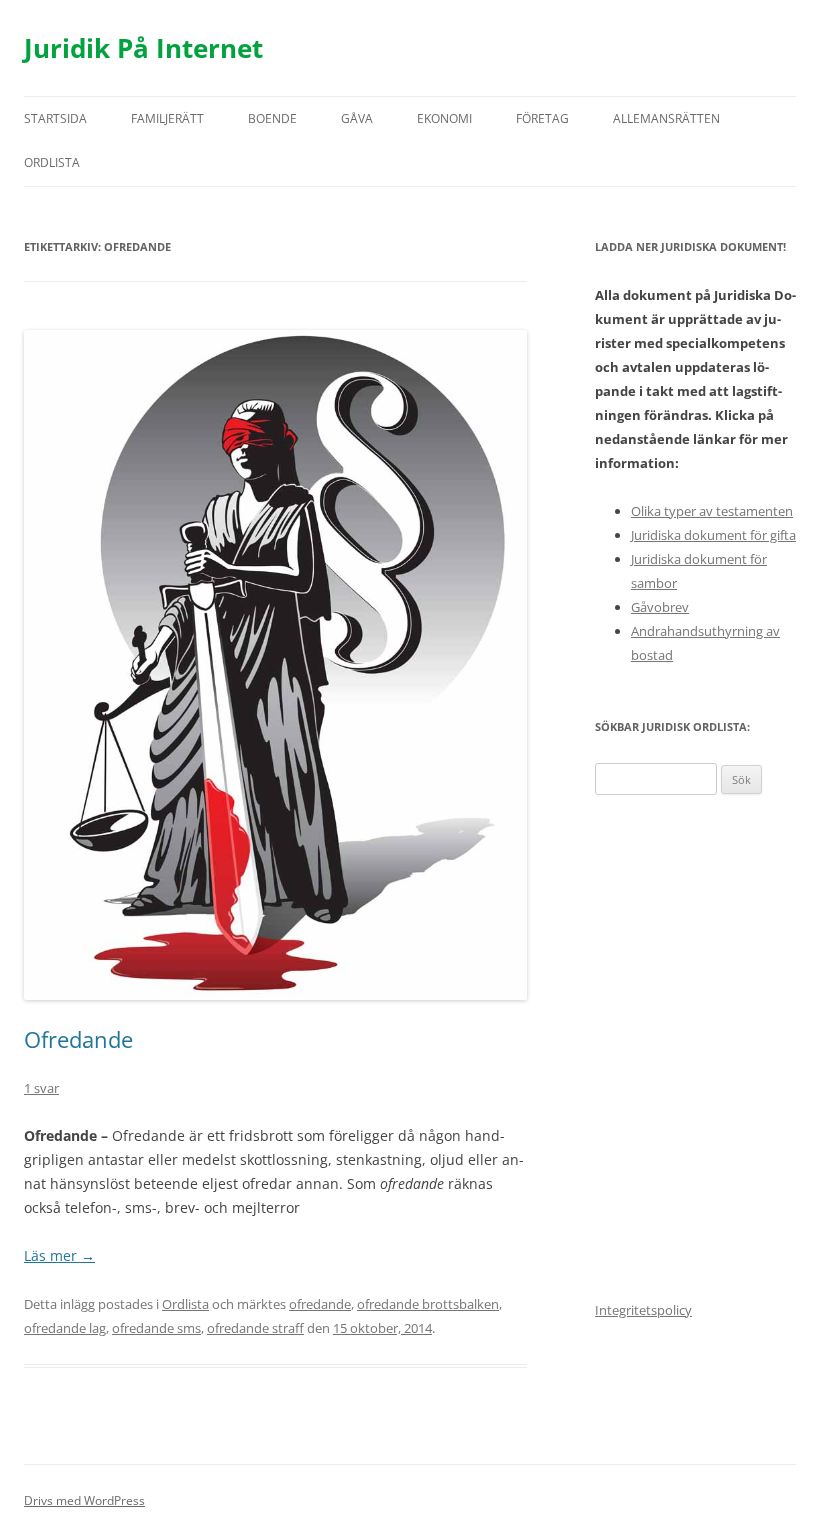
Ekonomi (444, 118)
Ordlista (52, 162)
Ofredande (78, 1039)
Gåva (357, 118)
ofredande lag (65, 1328)
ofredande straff (255, 1328)
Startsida (55, 118)
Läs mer (59, 1255)
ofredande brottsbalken (428, 1304)
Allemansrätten (666, 118)
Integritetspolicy (643, 1310)
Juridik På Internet (143, 48)
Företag (542, 118)
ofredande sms (156, 1328)
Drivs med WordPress (84, 1500)
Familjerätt (167, 118)
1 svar (41, 1088)
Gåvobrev (660, 607)
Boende (272, 118)
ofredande (320, 1304)
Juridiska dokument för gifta (713, 535)
